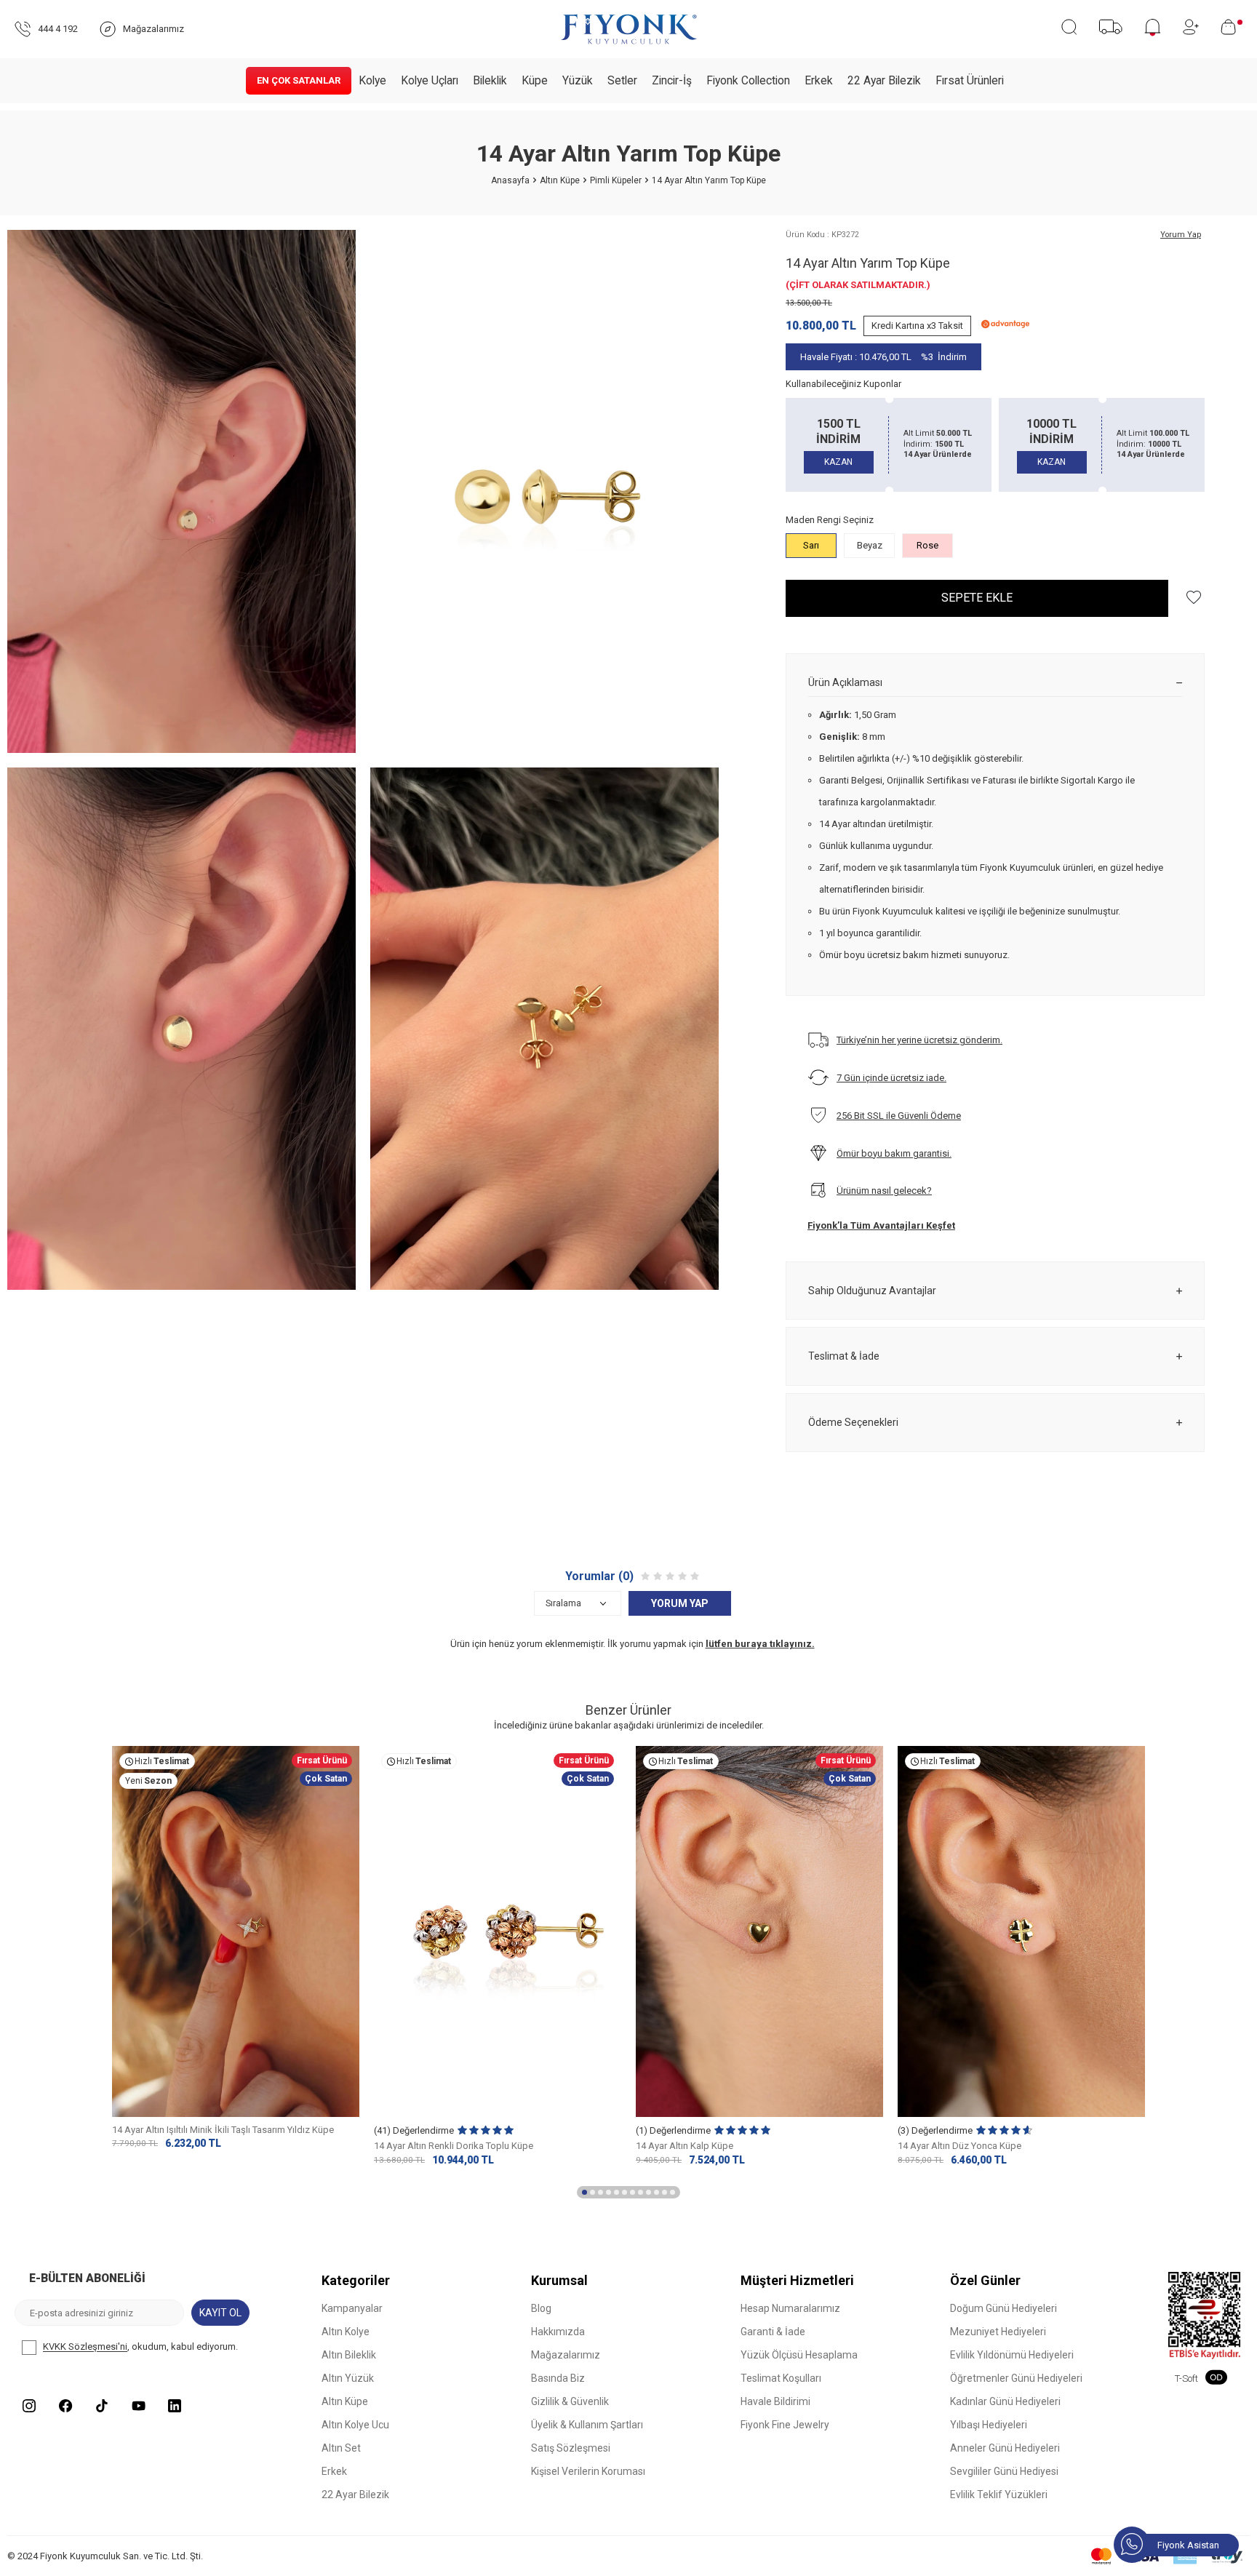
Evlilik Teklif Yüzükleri (999, 2495)
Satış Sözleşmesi (571, 2448)
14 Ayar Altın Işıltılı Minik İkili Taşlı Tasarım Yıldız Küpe (223, 2130)
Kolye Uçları (430, 81)
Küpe (535, 81)
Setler (622, 81)
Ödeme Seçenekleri (853, 1422)
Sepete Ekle (977, 598)
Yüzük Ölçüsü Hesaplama (799, 2355)
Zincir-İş (672, 81)
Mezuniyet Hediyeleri (998, 2332)
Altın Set (341, 2448)
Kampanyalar (352, 2308)
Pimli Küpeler (616, 180)
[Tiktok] (102, 2406)
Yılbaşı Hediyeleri (989, 2425)
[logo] (628, 29)
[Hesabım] (1191, 27)
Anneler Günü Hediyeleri (1005, 2448)
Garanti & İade (773, 2332)
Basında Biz (558, 2378)
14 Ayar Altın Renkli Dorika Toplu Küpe (454, 2146)
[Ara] (1069, 27)
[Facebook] (65, 2406)
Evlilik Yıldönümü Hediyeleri (1012, 2355)
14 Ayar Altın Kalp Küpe (685, 2146)
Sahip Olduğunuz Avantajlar (872, 1291)
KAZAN (838, 462)
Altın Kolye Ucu (355, 2425)
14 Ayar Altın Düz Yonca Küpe (959, 2146)
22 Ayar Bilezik (884, 81)
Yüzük (578, 81)
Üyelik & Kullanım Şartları (587, 2425)
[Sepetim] (1232, 27)
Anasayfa (510, 180)
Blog (541, 2308)
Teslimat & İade (844, 1356)
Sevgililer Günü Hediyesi (1004, 2471)
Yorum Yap (1181, 235)
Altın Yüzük (348, 2378)
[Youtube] (138, 2406)
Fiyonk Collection (748, 81)
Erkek (819, 81)
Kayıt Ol (220, 2313)
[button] (584, 2193)
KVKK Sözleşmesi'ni (85, 2347)
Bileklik (490, 81)
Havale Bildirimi (775, 2401)
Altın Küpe (560, 180)
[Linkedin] (175, 2406)
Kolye (372, 81)
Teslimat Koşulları (781, 2378)
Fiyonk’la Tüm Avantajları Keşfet (881, 1225)
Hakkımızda (558, 2332)
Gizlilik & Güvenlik (570, 2401)
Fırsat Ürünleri (970, 81)
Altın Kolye (346, 2332)
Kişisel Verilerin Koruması (588, 2471)
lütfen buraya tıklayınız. (760, 1644)
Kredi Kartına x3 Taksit (917, 326)
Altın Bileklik (349, 2355)
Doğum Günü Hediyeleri (1003, 2308)
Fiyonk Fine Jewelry (785, 2425)
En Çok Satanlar (299, 80)
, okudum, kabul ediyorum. (140, 2347)
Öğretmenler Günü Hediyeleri (1016, 2378)
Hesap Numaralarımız (790, 2308)
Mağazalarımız (566, 2355)
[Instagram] (29, 2406)
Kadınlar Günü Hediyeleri (1005, 2401)
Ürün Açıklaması (845, 682)
